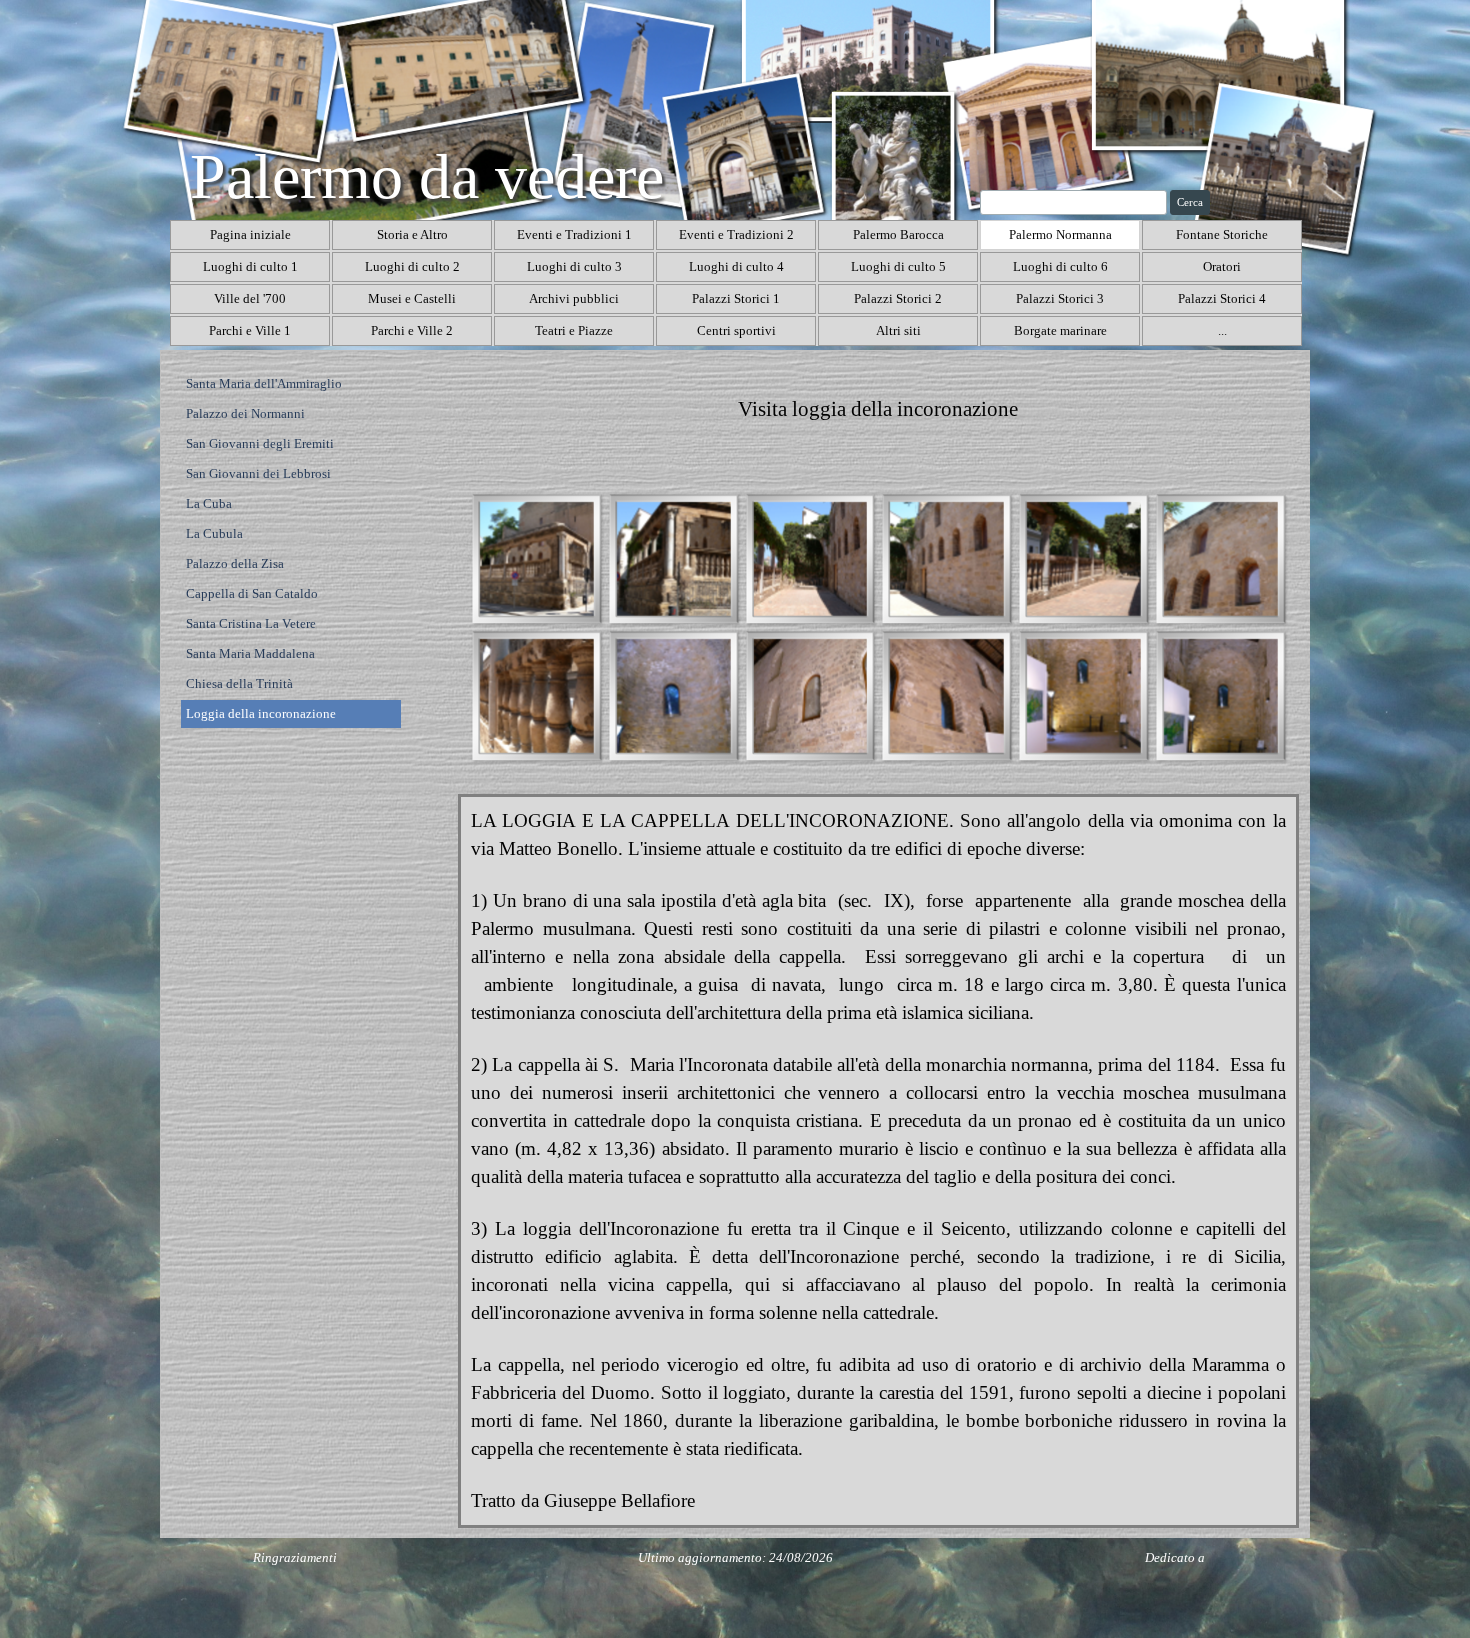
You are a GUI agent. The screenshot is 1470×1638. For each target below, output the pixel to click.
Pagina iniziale (250, 234)
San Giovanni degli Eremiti (260, 443)
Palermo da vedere (427, 176)
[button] (536, 558)
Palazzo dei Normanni (245, 413)
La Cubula (214, 533)
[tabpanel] (878, 410)
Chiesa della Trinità (239, 683)
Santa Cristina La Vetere (251, 623)
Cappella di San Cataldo (252, 593)
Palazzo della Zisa (235, 563)
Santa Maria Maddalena (250, 653)
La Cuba (209, 503)
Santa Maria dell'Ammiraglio (264, 383)
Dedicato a (1175, 1557)
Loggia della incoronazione (261, 713)
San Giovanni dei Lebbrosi (258, 473)
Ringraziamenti (295, 1557)
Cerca (1190, 202)
